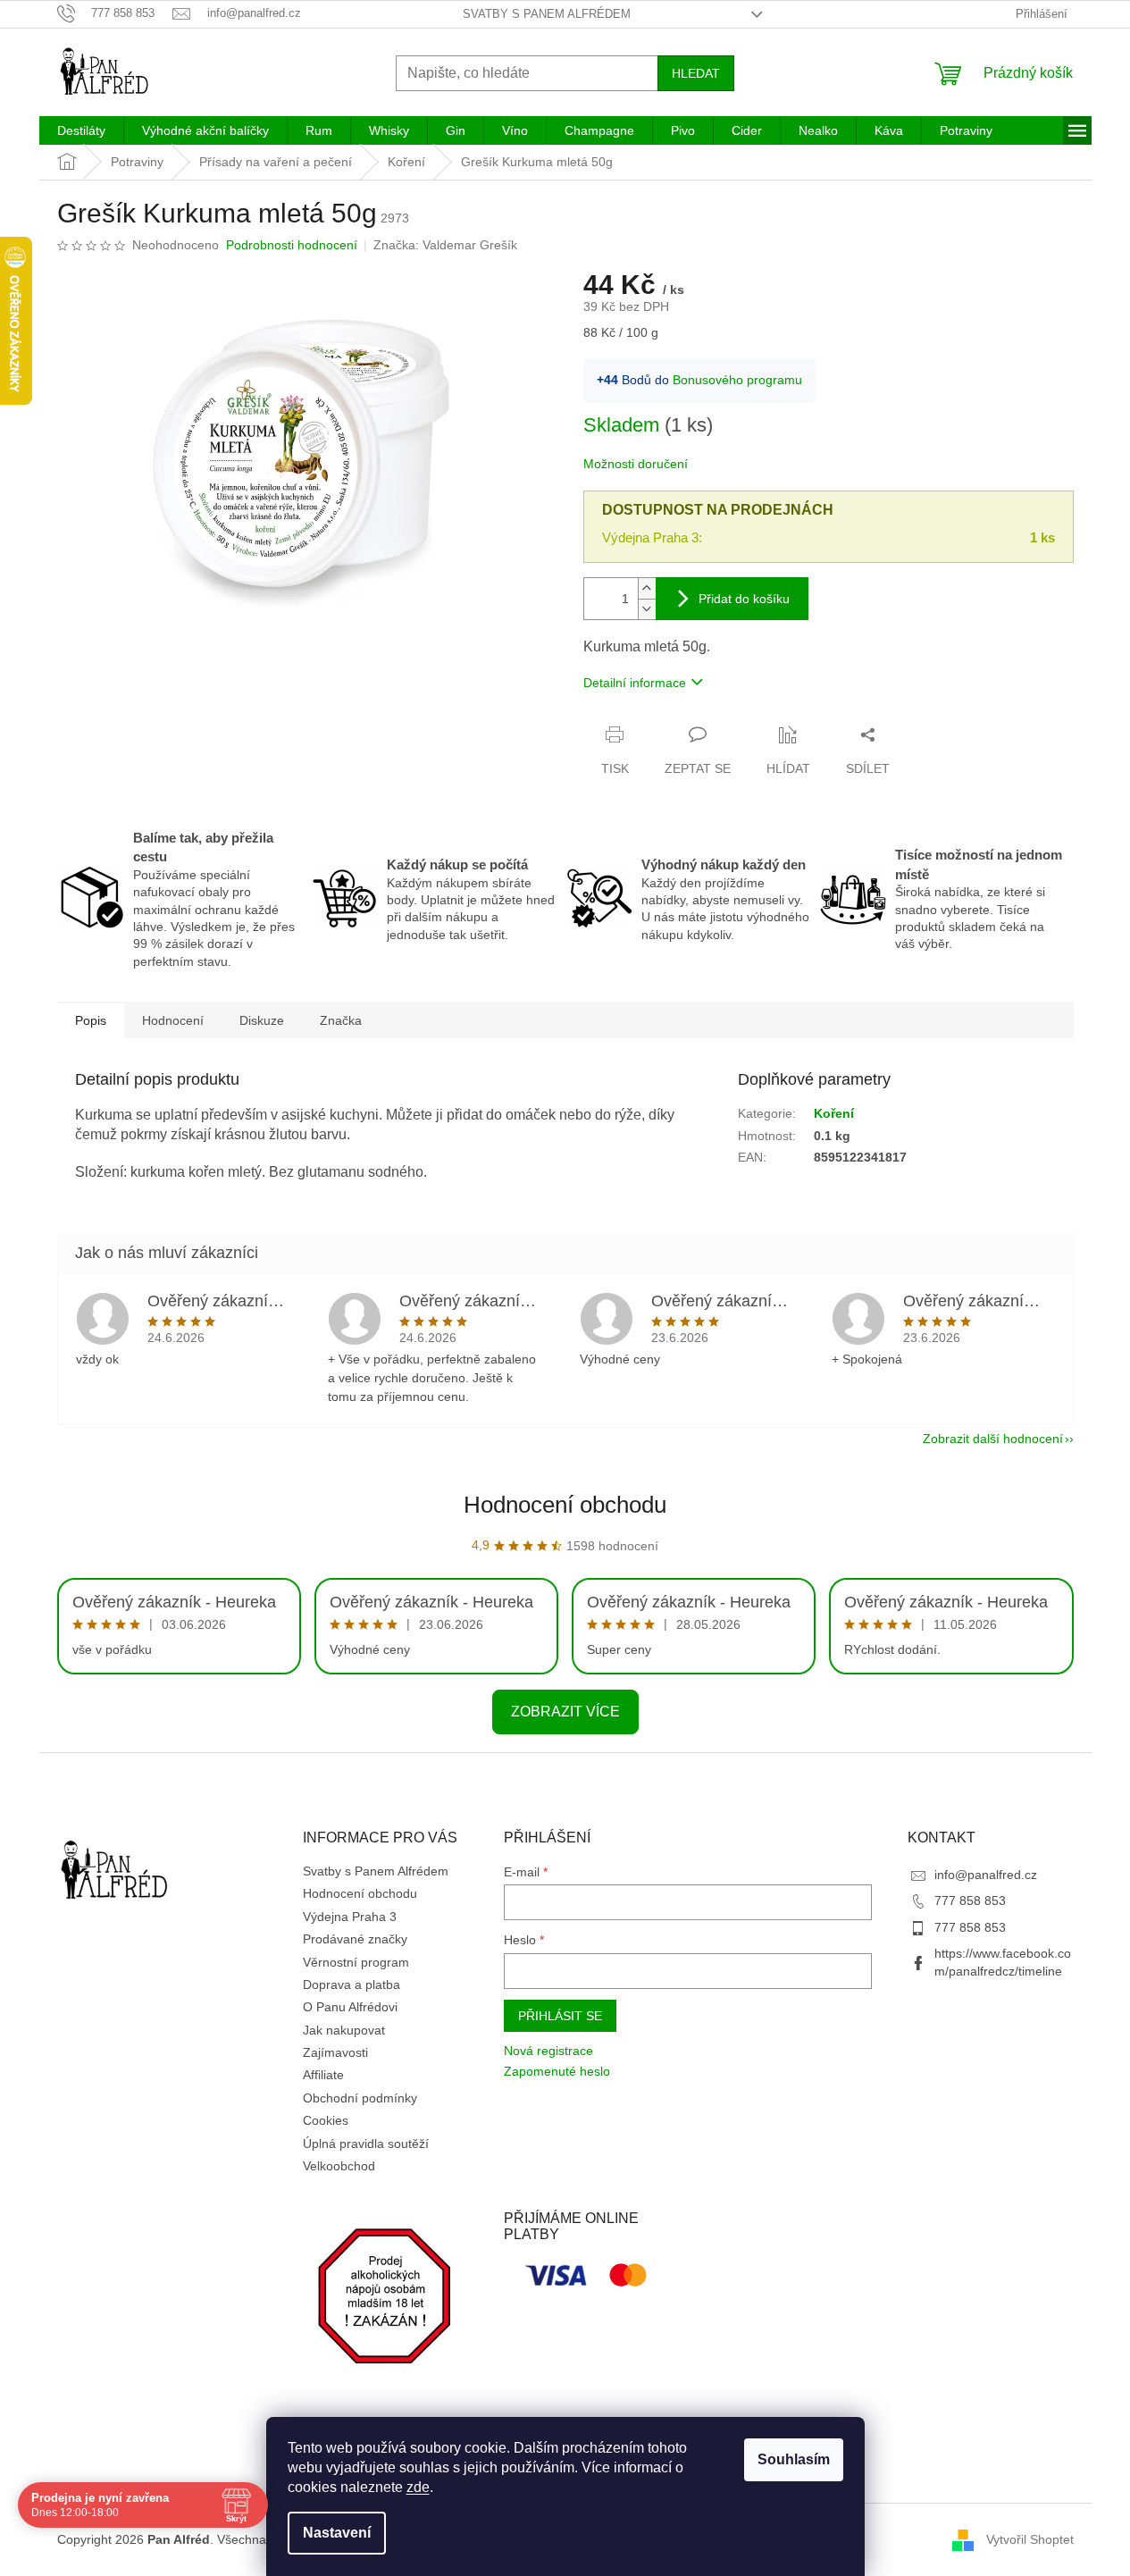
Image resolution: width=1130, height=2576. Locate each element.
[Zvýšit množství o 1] (647, 588)
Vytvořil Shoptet (1030, 2538)
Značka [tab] (341, 1020)
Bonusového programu (737, 380)
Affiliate (323, 2075)
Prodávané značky (355, 1939)
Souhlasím (794, 2459)
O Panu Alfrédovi (350, 2007)
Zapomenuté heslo (557, 2071)
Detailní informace (635, 683)
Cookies (326, 2120)
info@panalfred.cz (986, 1875)
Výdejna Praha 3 (350, 1917)
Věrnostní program (356, 1962)
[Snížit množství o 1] (647, 609)
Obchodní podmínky (360, 2098)
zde (418, 2487)
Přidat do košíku (744, 599)
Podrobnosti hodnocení (292, 245)
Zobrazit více (565, 1712)
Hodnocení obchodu (565, 1505)
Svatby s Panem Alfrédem (547, 14)
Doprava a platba (352, 1984)
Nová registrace (548, 2051)
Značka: (445, 245)
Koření (834, 1113)
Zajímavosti (335, 2052)
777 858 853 (970, 1901)
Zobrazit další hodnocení (993, 1439)
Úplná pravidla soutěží (366, 2144)
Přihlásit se (560, 2016)
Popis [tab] (91, 1020)
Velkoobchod (339, 2166)
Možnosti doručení (636, 464)
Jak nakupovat (344, 2030)
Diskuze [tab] (262, 1020)
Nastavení (337, 2533)
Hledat (696, 73)
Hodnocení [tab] (173, 1020)
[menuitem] (81, 130)
